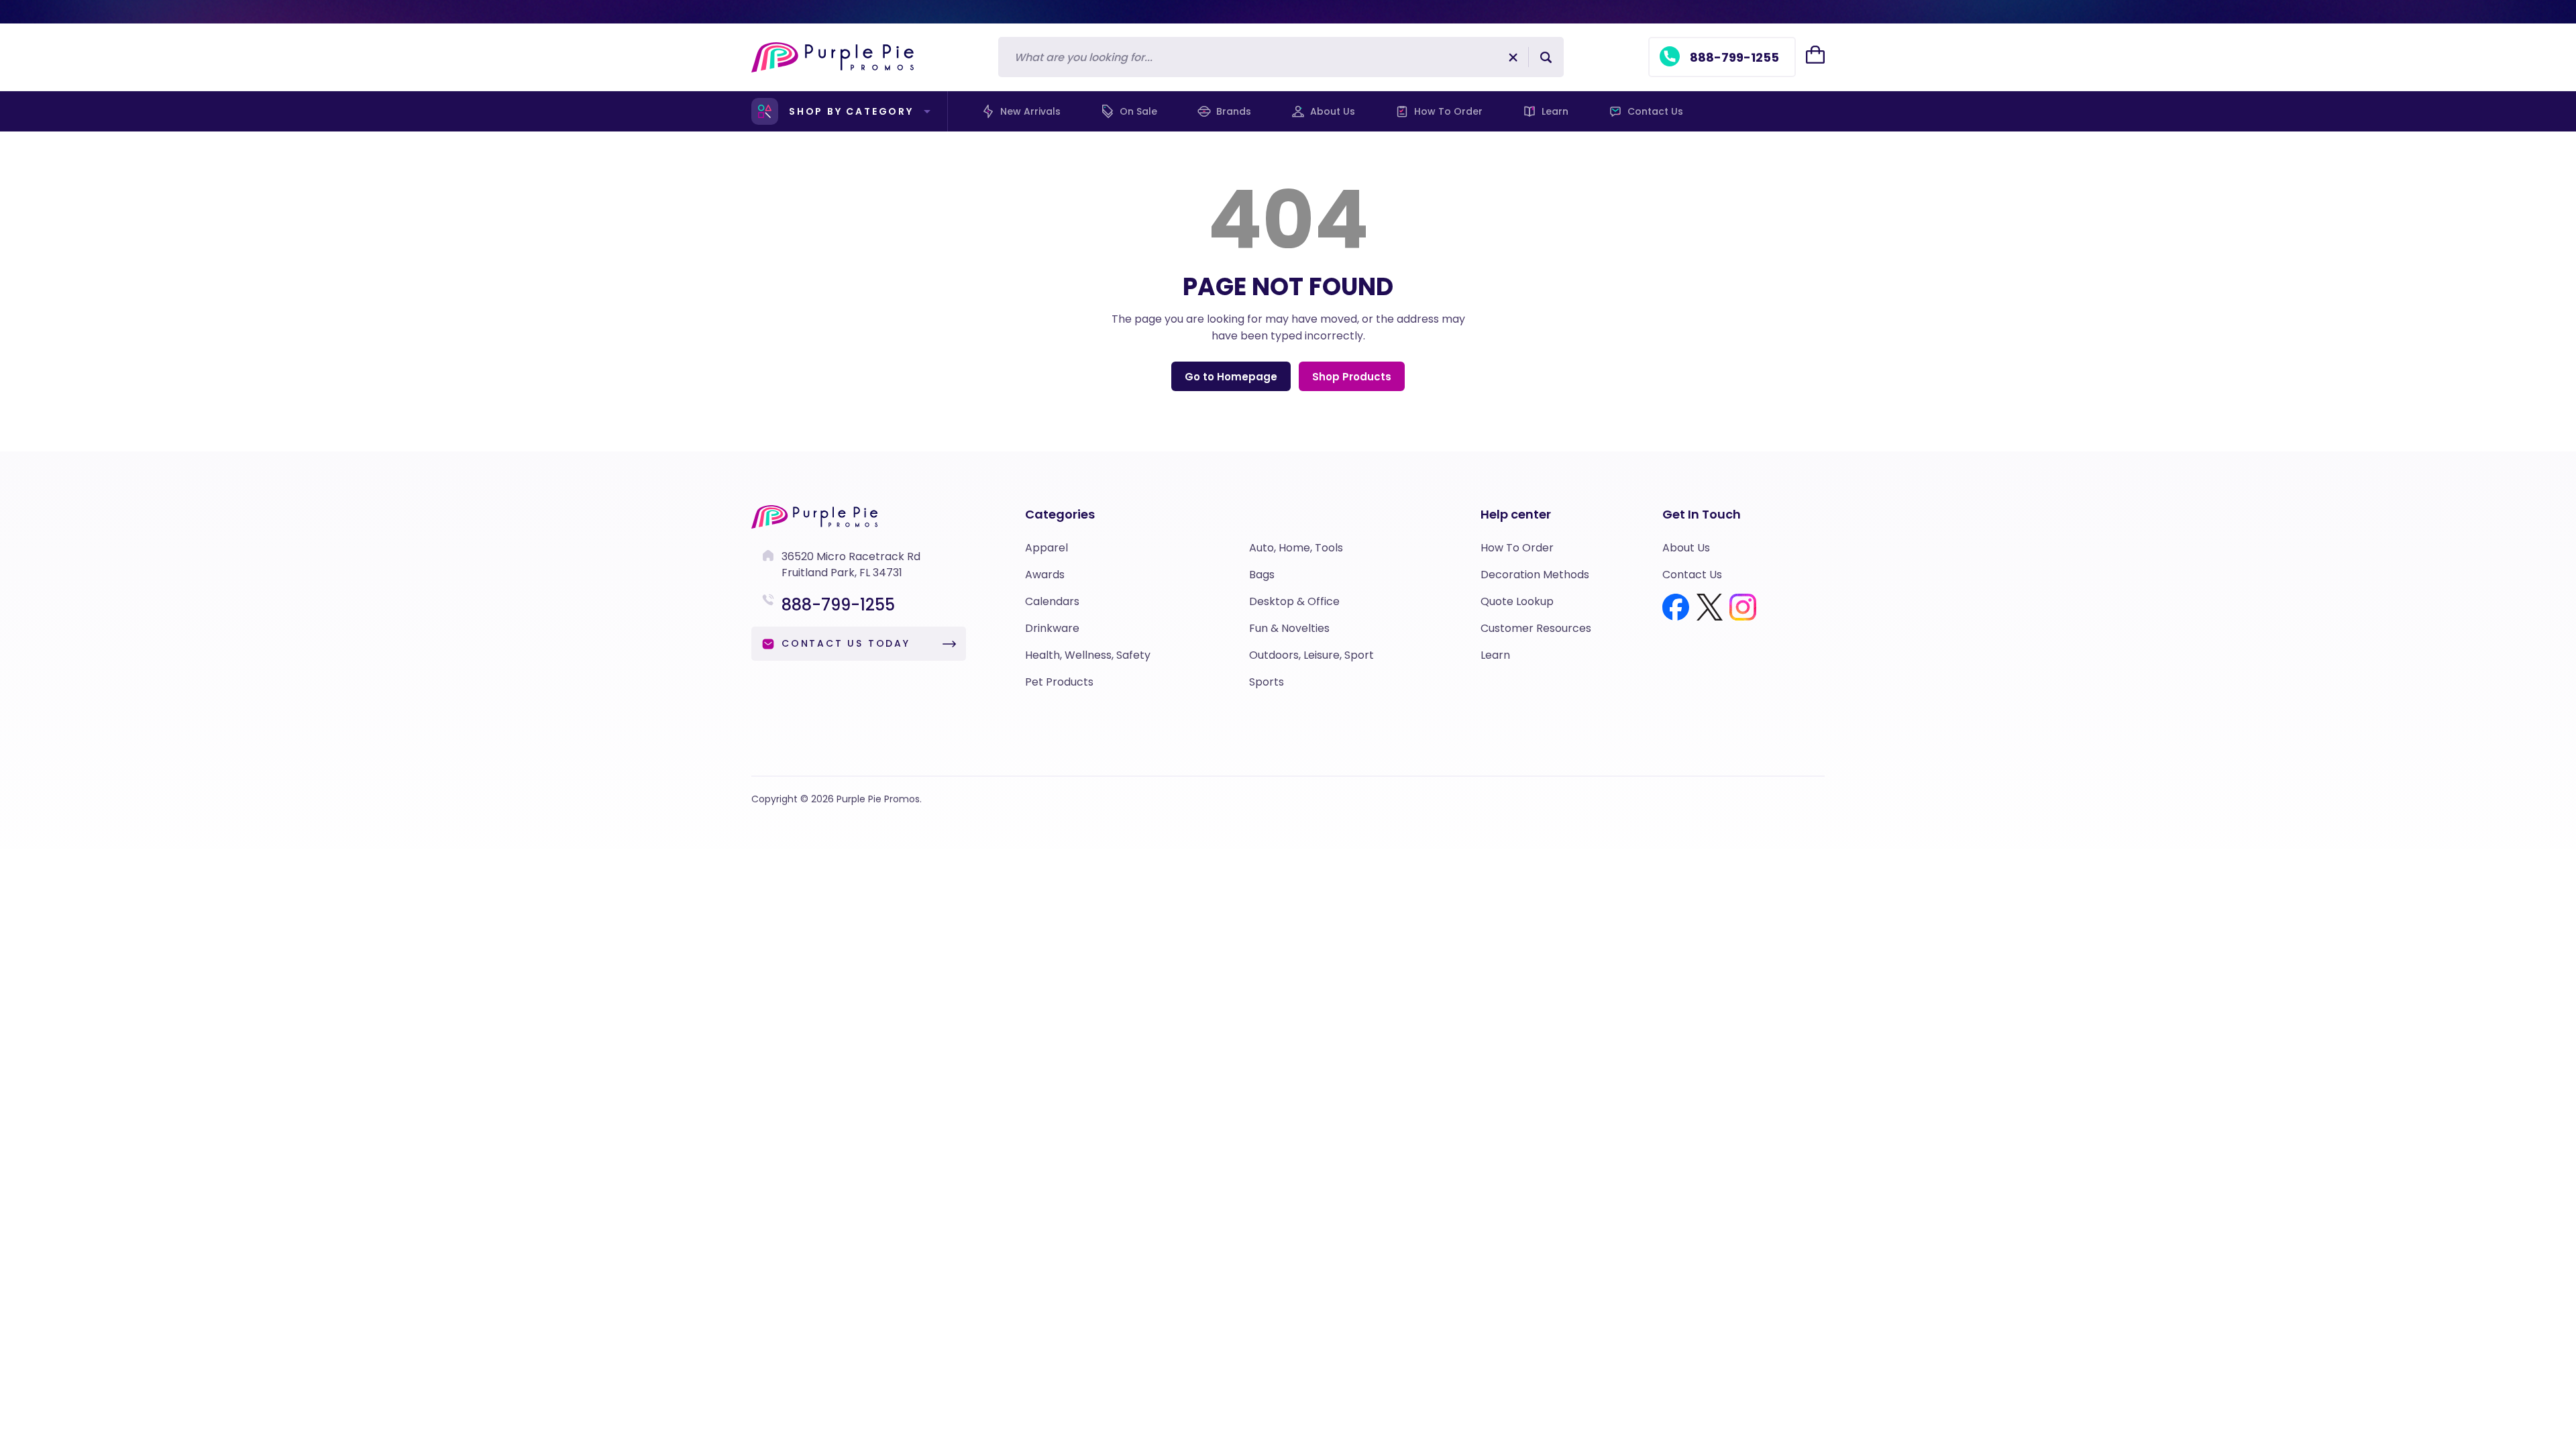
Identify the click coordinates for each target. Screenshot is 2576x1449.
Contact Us (1655, 111)
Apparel (1046, 548)
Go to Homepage (1231, 377)
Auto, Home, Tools (1296, 548)
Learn (1555, 111)
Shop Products (1352, 377)
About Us (1333, 111)
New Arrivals (1030, 111)
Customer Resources (1536, 628)
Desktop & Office (1294, 601)
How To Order (1448, 111)
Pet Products (1059, 682)
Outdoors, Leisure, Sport (1311, 655)
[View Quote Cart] (1815, 55)
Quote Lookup (1517, 601)
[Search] (1546, 57)
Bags (1262, 575)
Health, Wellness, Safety (1088, 655)
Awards (1045, 575)
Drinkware (1052, 628)
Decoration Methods (1535, 575)
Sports (1267, 682)
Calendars (1052, 601)
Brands (1234, 111)
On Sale (1138, 111)
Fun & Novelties (1289, 628)
